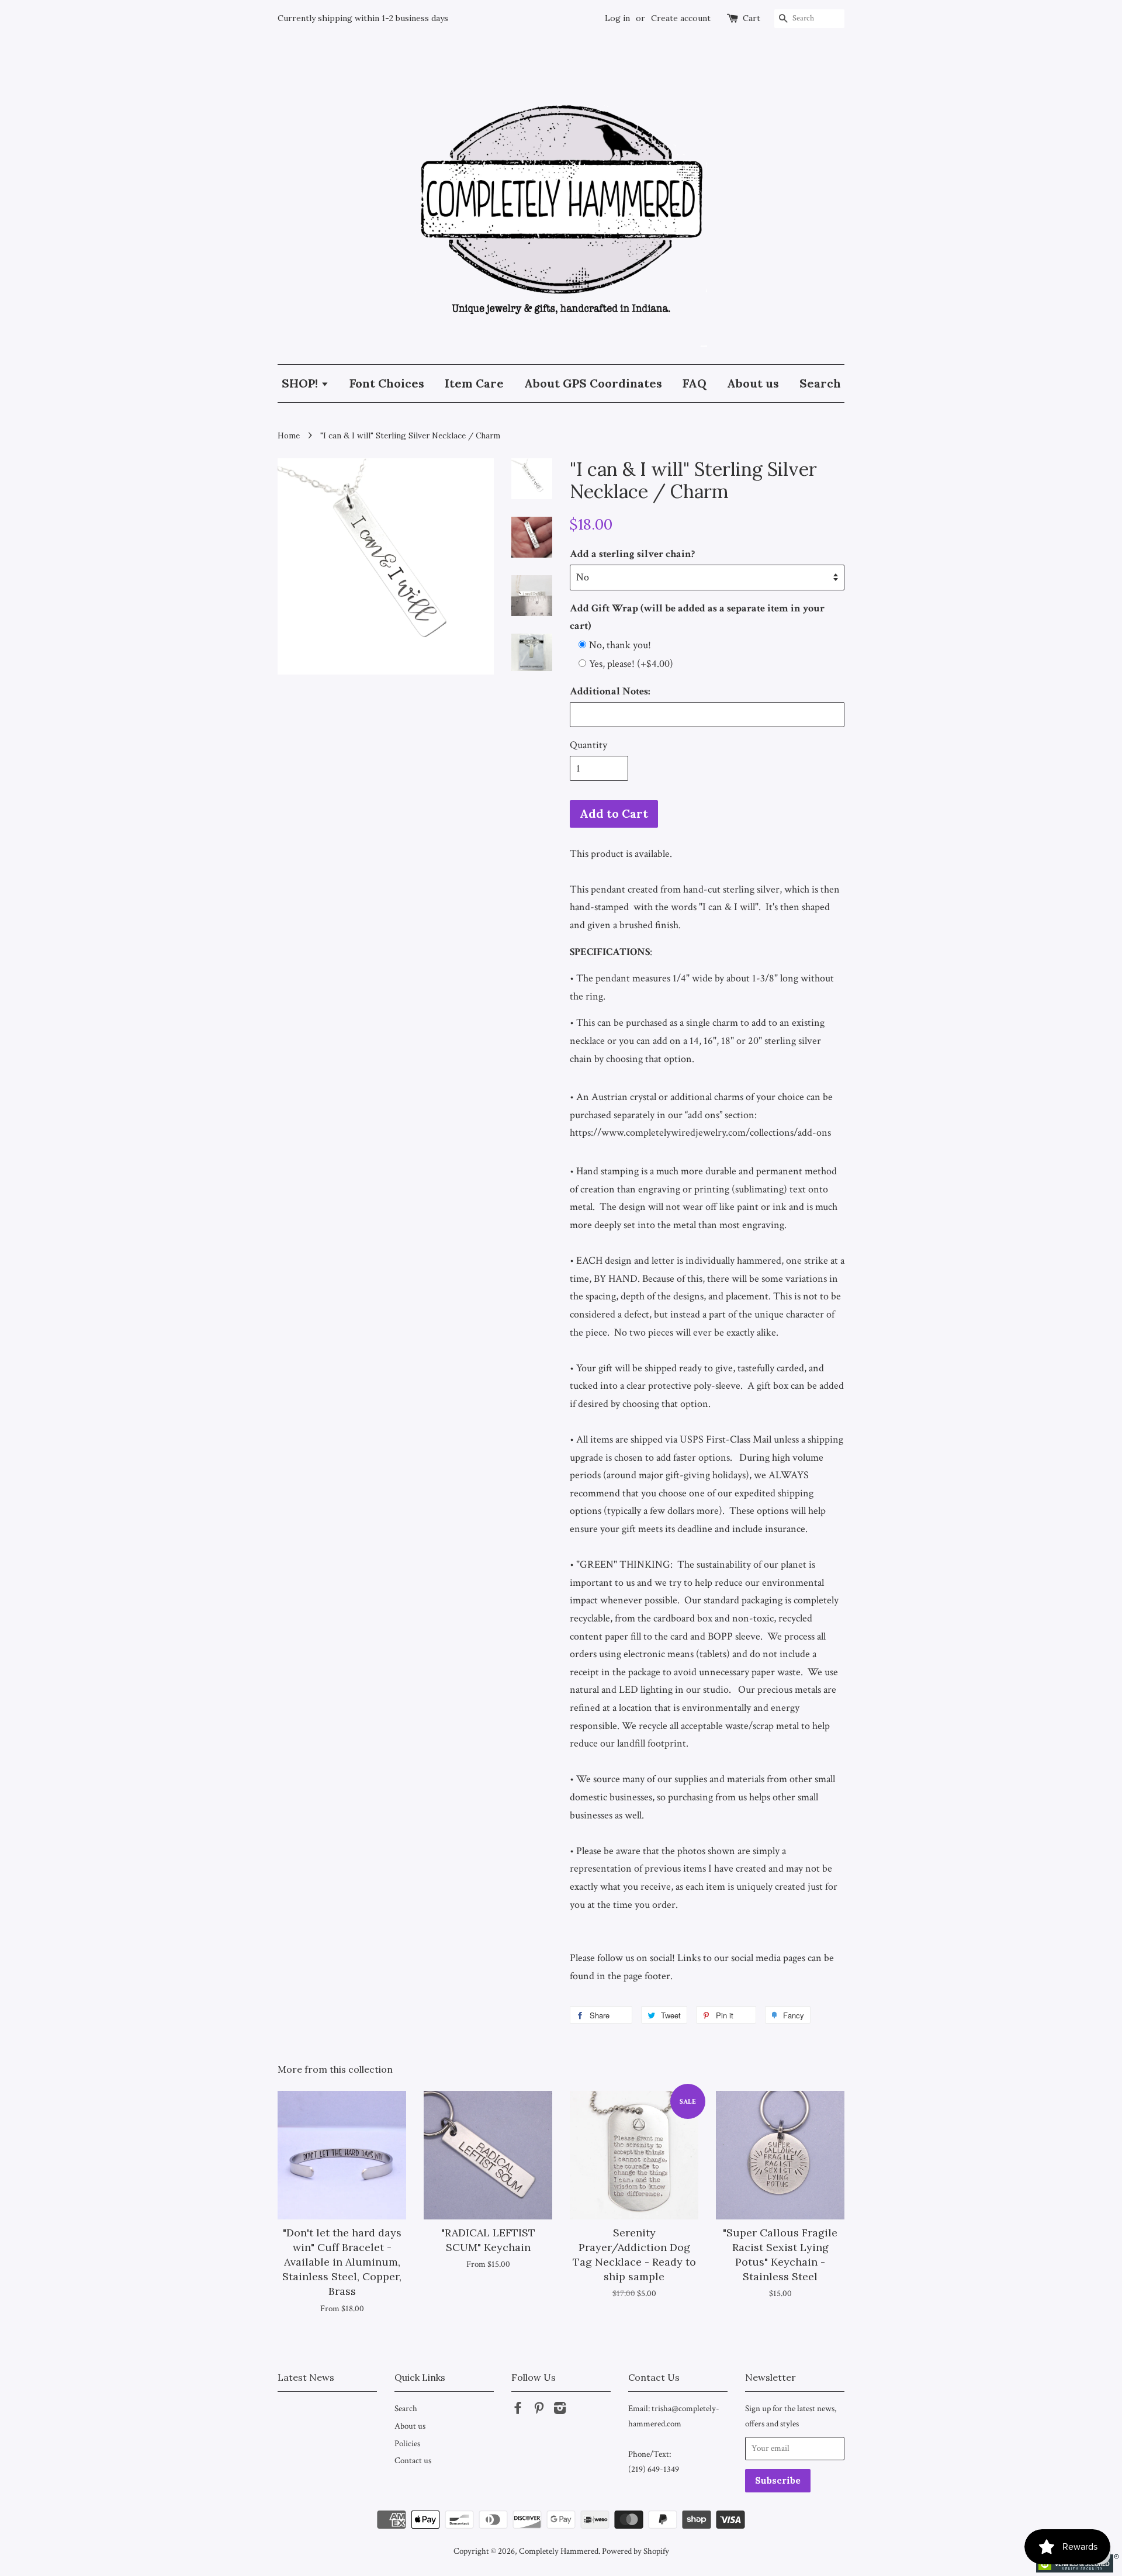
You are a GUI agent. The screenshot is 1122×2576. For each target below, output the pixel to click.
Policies (407, 2443)
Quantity (588, 745)
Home (289, 435)
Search (820, 383)
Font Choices (387, 383)
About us (753, 383)
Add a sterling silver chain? (632, 554)
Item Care (474, 383)
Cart (752, 18)
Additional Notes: (610, 691)
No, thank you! (620, 645)
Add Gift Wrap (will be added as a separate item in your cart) (697, 617)
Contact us (413, 2460)
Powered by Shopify (636, 2551)
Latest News (306, 2377)
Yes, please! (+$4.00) (631, 664)
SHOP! (301, 383)
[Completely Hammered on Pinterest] (539, 2410)
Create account (681, 18)
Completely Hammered (559, 2551)
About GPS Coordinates (593, 383)
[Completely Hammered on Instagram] (560, 2410)
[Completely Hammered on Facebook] (518, 2410)
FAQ (695, 383)
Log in (617, 18)
